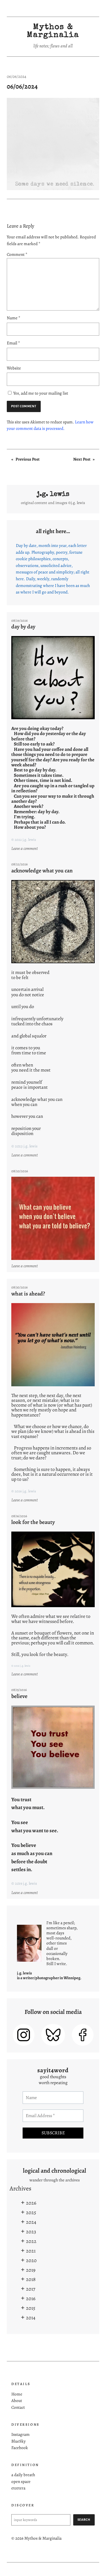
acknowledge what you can (42, 871)
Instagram (20, 2434)
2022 (31, 2241)
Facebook (20, 2448)
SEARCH (84, 2520)
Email (13, 343)
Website (14, 368)
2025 (31, 2212)
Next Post (82, 459)
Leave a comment (25, 849)
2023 (31, 2232)
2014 (31, 2318)
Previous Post (28, 459)
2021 (31, 2251)
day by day (23, 627)
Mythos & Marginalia (53, 31)
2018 (31, 2279)
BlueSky (19, 2441)
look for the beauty (33, 1522)
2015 (31, 2308)
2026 (31, 2203)
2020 (31, 2260)
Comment (17, 254)
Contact (18, 2407)
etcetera (18, 2488)
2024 (31, 2222)
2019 (31, 2270)
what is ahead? (28, 1294)
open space (21, 2482)
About (17, 2401)
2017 (31, 2289)
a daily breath (23, 2475)
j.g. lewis (53, 494)
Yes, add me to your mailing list (40, 393)
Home (17, 2394)
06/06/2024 (22, 86)
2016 (31, 2298)
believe (19, 1696)
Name (14, 318)
